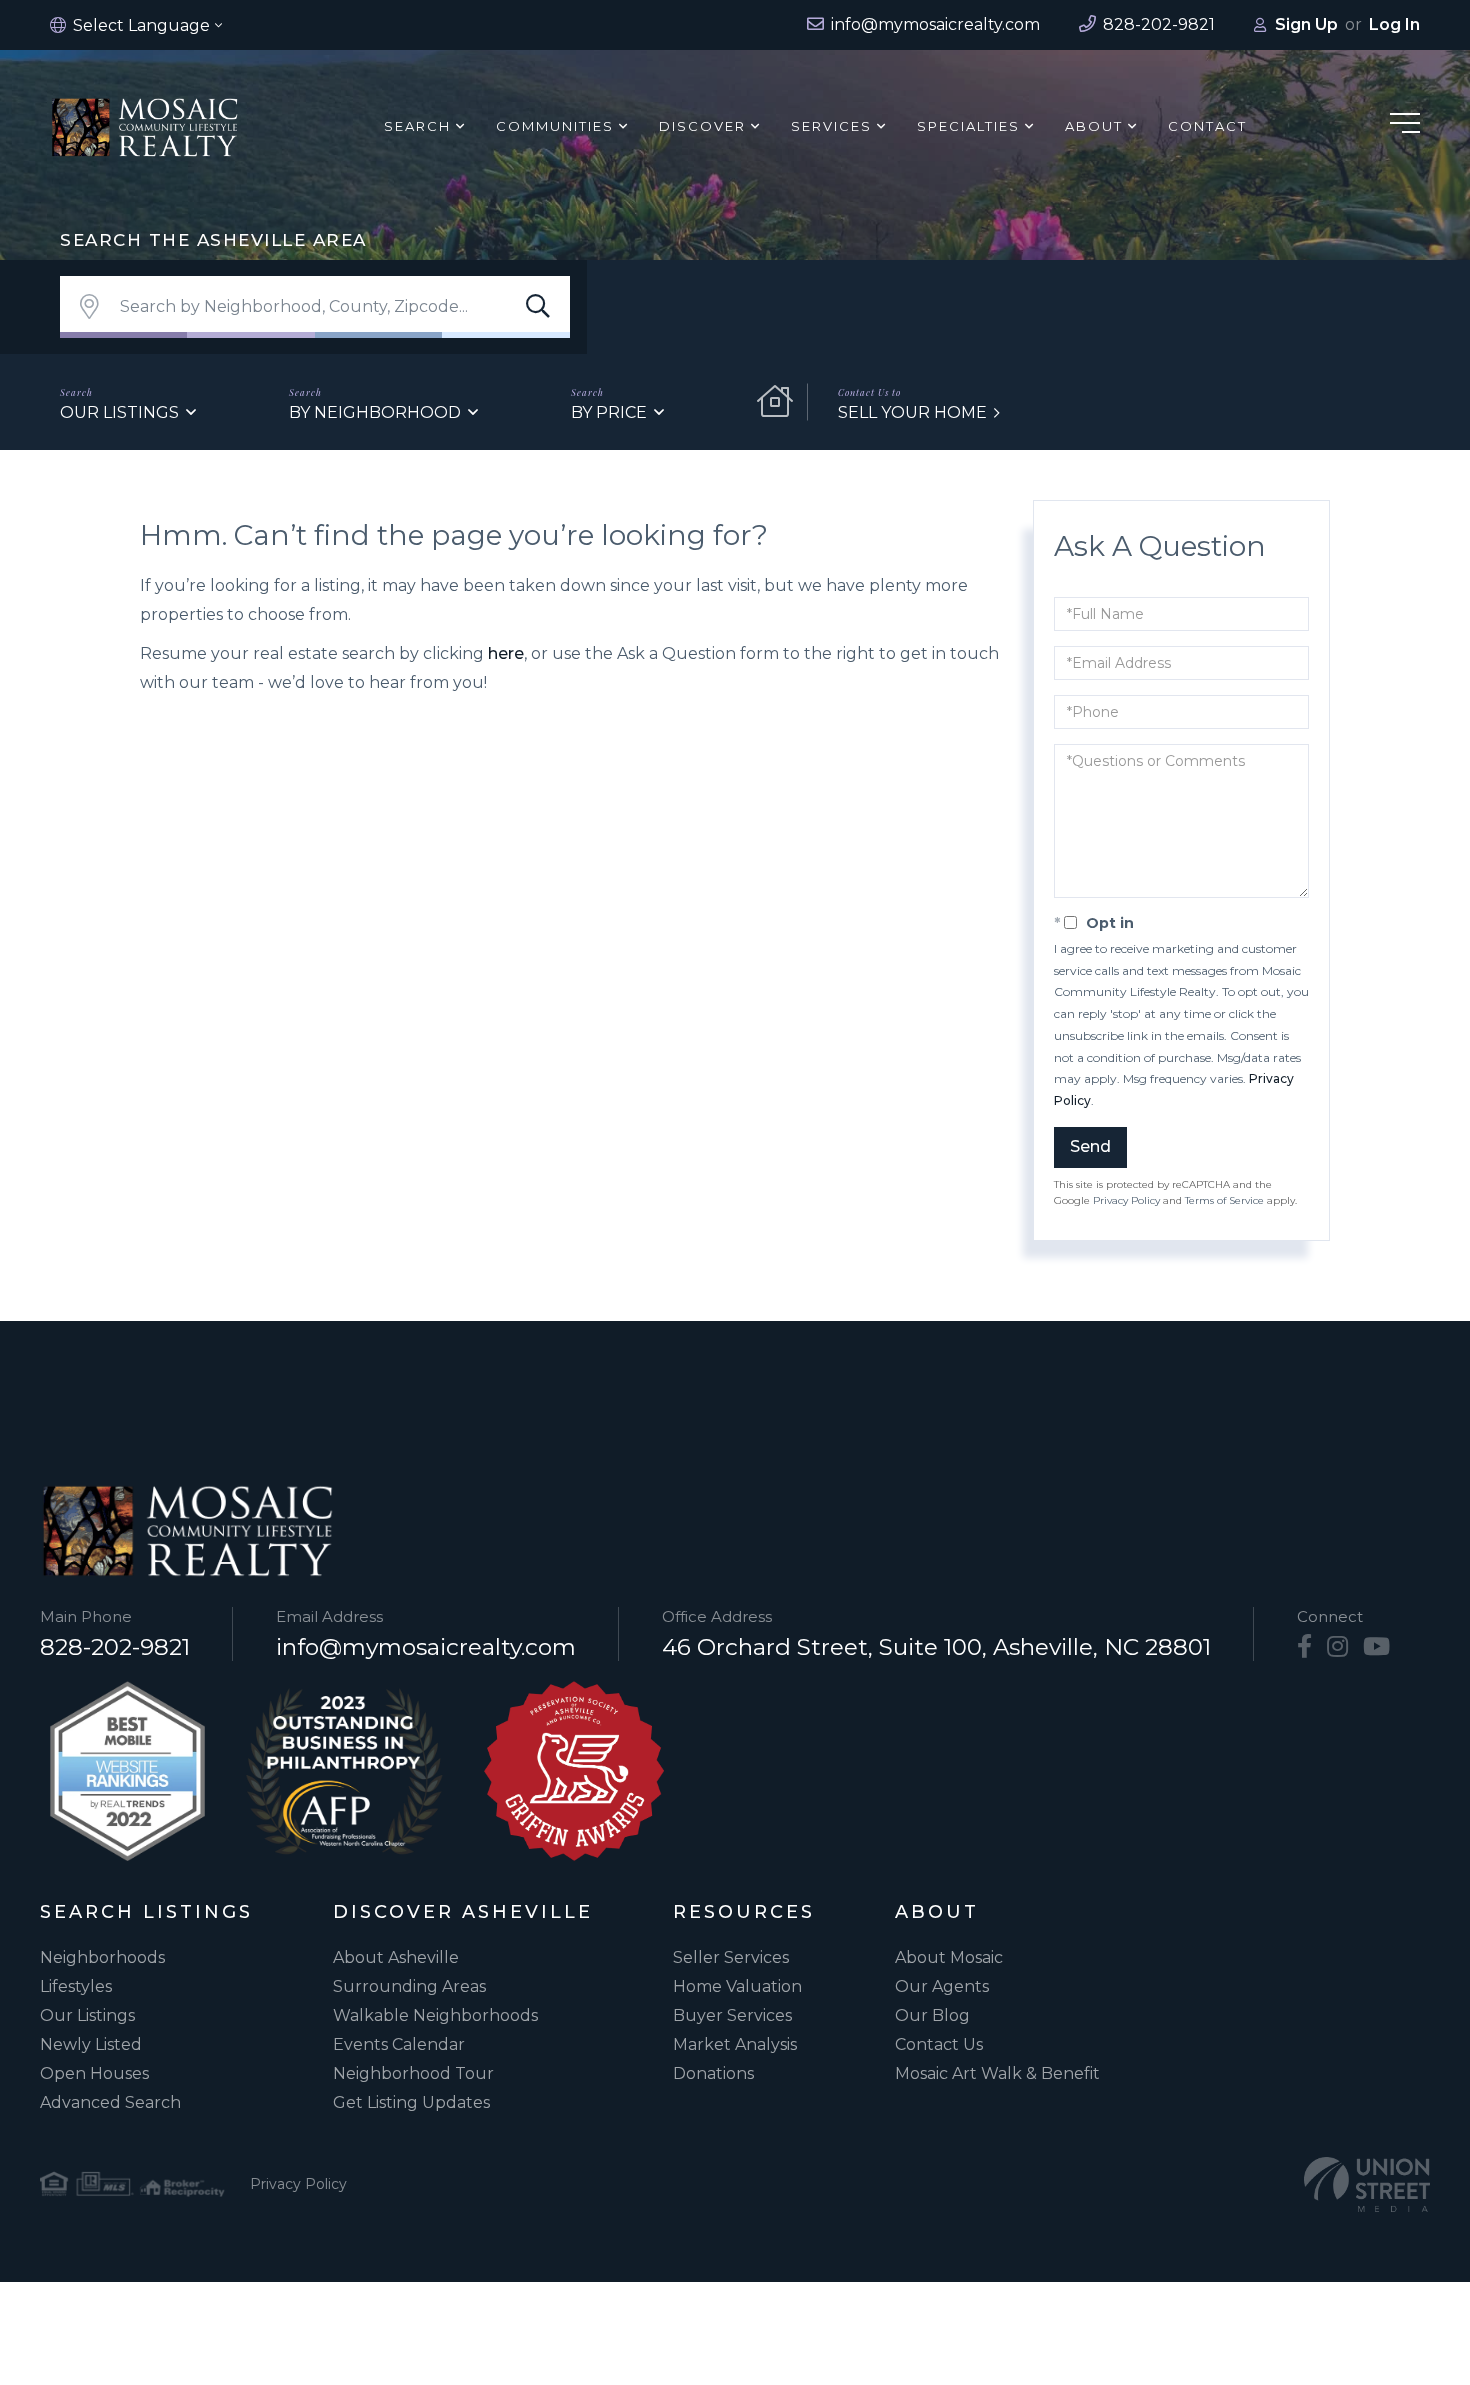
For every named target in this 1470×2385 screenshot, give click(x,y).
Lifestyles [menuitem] (76, 1986)
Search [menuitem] (417, 126)
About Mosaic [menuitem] (949, 1957)
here (506, 653)
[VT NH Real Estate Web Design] (1367, 2184)
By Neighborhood (375, 412)
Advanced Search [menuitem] (110, 2102)
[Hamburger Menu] (1405, 126)
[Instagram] (1337, 1647)
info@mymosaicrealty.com (426, 1647)
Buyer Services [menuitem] (732, 2015)
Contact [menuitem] (1207, 126)
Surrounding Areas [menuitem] (409, 1986)
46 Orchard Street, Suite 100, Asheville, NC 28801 (936, 1647)
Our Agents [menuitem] (942, 1986)
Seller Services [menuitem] (731, 1957)
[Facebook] (1304, 1647)
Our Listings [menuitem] (87, 2015)
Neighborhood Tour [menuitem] (413, 2073)
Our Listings (119, 412)
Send (1090, 1146)
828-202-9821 (115, 1647)
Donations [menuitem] (713, 2073)
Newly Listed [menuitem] (91, 2044)
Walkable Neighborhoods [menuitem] (435, 2015)
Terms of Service (1224, 1200)
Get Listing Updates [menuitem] (411, 2102)
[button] (538, 307)
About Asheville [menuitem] (396, 1957)
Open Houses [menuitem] (94, 2073)
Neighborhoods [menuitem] (102, 1957)
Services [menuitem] (831, 126)
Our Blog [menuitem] (932, 2015)
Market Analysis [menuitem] (735, 2044)
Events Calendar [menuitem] (399, 2044)
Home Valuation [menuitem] (737, 1986)
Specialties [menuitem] (968, 126)
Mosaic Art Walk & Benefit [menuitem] (997, 2073)
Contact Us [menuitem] (939, 2044)
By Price (609, 412)
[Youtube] (1376, 1647)
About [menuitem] (1094, 126)
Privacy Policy (1126, 1200)
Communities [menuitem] (555, 126)
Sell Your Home (912, 412)
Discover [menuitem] (702, 126)
